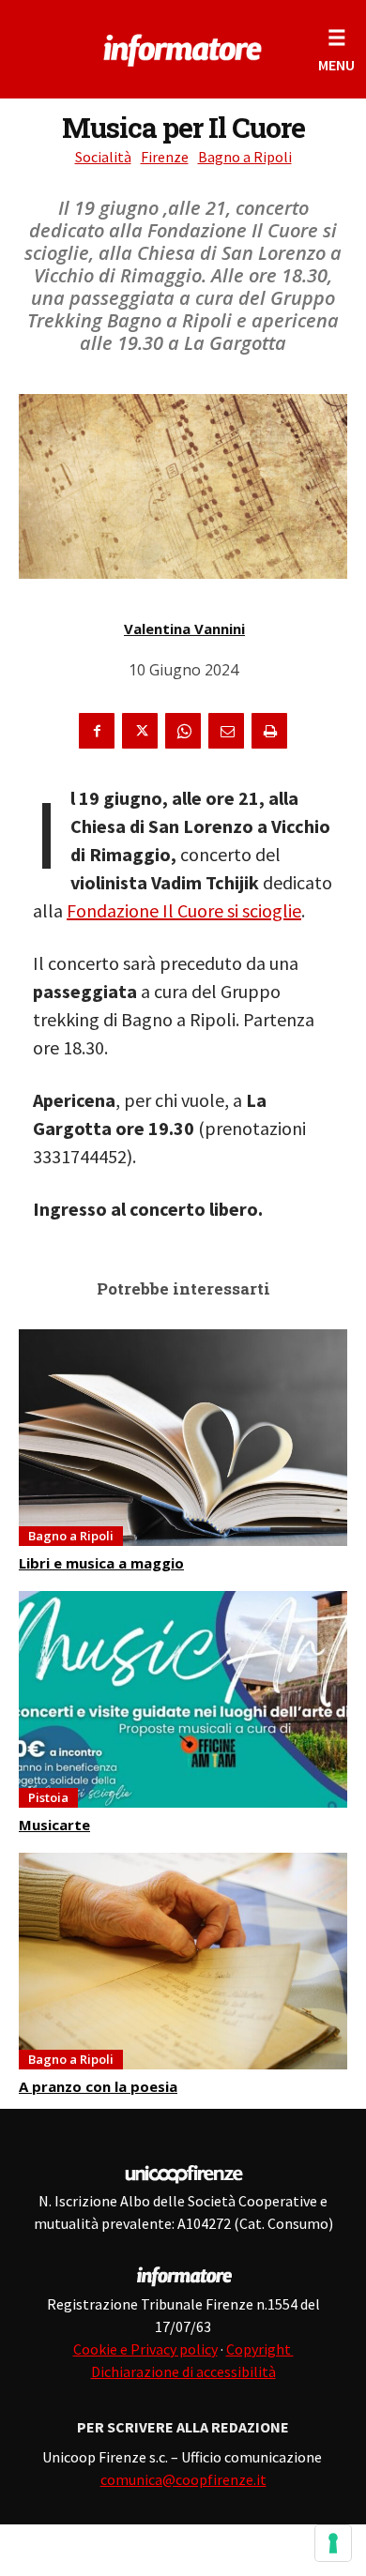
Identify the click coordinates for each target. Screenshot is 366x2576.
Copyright (260, 2349)
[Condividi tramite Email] (226, 731)
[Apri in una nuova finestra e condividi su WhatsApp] (183, 731)
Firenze (165, 157)
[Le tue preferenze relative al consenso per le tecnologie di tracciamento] (333, 2543)
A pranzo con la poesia (98, 2086)
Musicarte (54, 1825)
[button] (336, 49)
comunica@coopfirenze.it (183, 2479)
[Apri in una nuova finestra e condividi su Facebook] (97, 731)
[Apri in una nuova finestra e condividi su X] (140, 731)
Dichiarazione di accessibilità (183, 2371)
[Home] (183, 47)
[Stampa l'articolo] (269, 731)
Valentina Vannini (184, 629)
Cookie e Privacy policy (145, 2349)
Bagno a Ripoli (245, 157)
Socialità (103, 157)
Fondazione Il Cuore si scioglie (184, 910)
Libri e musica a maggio (101, 1563)
